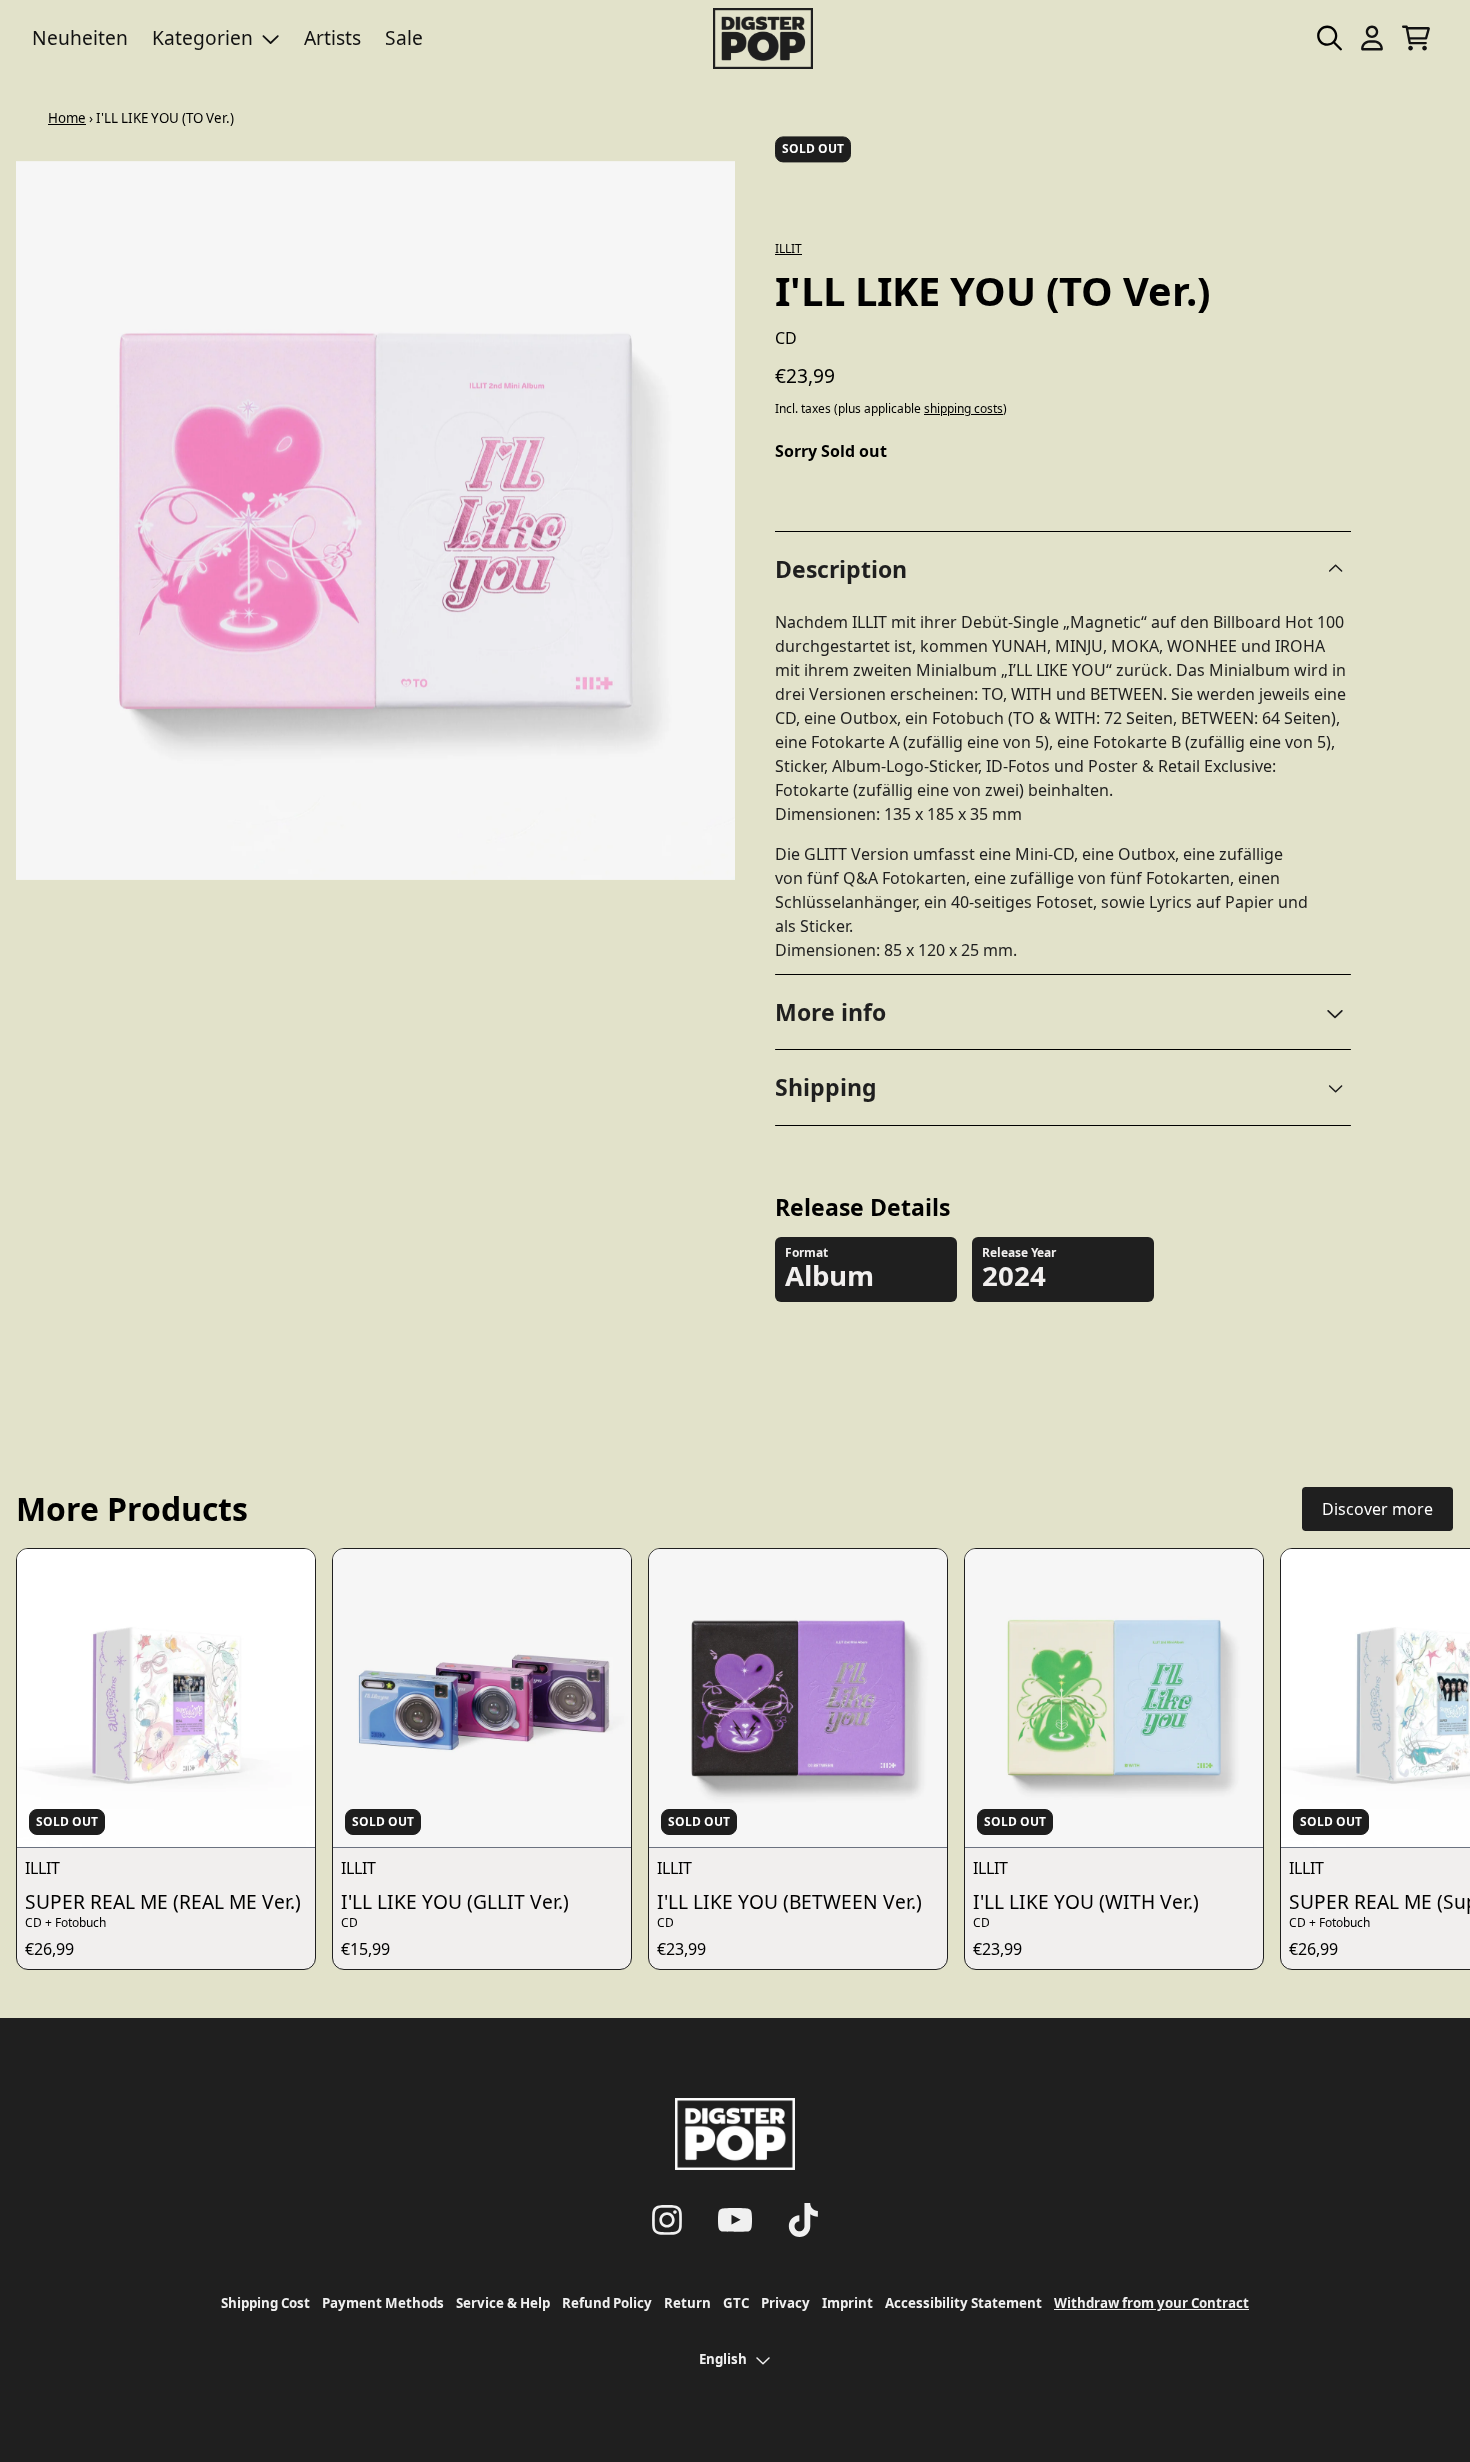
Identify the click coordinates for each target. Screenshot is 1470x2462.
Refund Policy (607, 2303)
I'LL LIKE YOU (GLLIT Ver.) (455, 1901)
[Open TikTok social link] (803, 2220)
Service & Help (503, 2303)
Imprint (847, 2303)
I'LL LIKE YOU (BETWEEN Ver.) (789, 1901)
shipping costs (963, 409)
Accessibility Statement (963, 2303)
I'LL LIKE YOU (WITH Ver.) (1086, 1901)
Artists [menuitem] (332, 37)
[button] (1063, 1012)
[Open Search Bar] (1328, 38)
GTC (736, 2303)
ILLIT (788, 248)
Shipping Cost (265, 2303)
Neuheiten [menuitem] (80, 37)
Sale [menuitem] (404, 37)
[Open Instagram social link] (667, 2220)
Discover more (1377, 1509)
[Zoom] (375, 520)
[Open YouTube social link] (735, 2220)
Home (67, 118)
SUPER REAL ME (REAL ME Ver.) (163, 1901)
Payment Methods (383, 2303)
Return (687, 2303)
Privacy (785, 2303)
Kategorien (202, 37)
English (723, 2359)
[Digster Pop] (763, 38)
